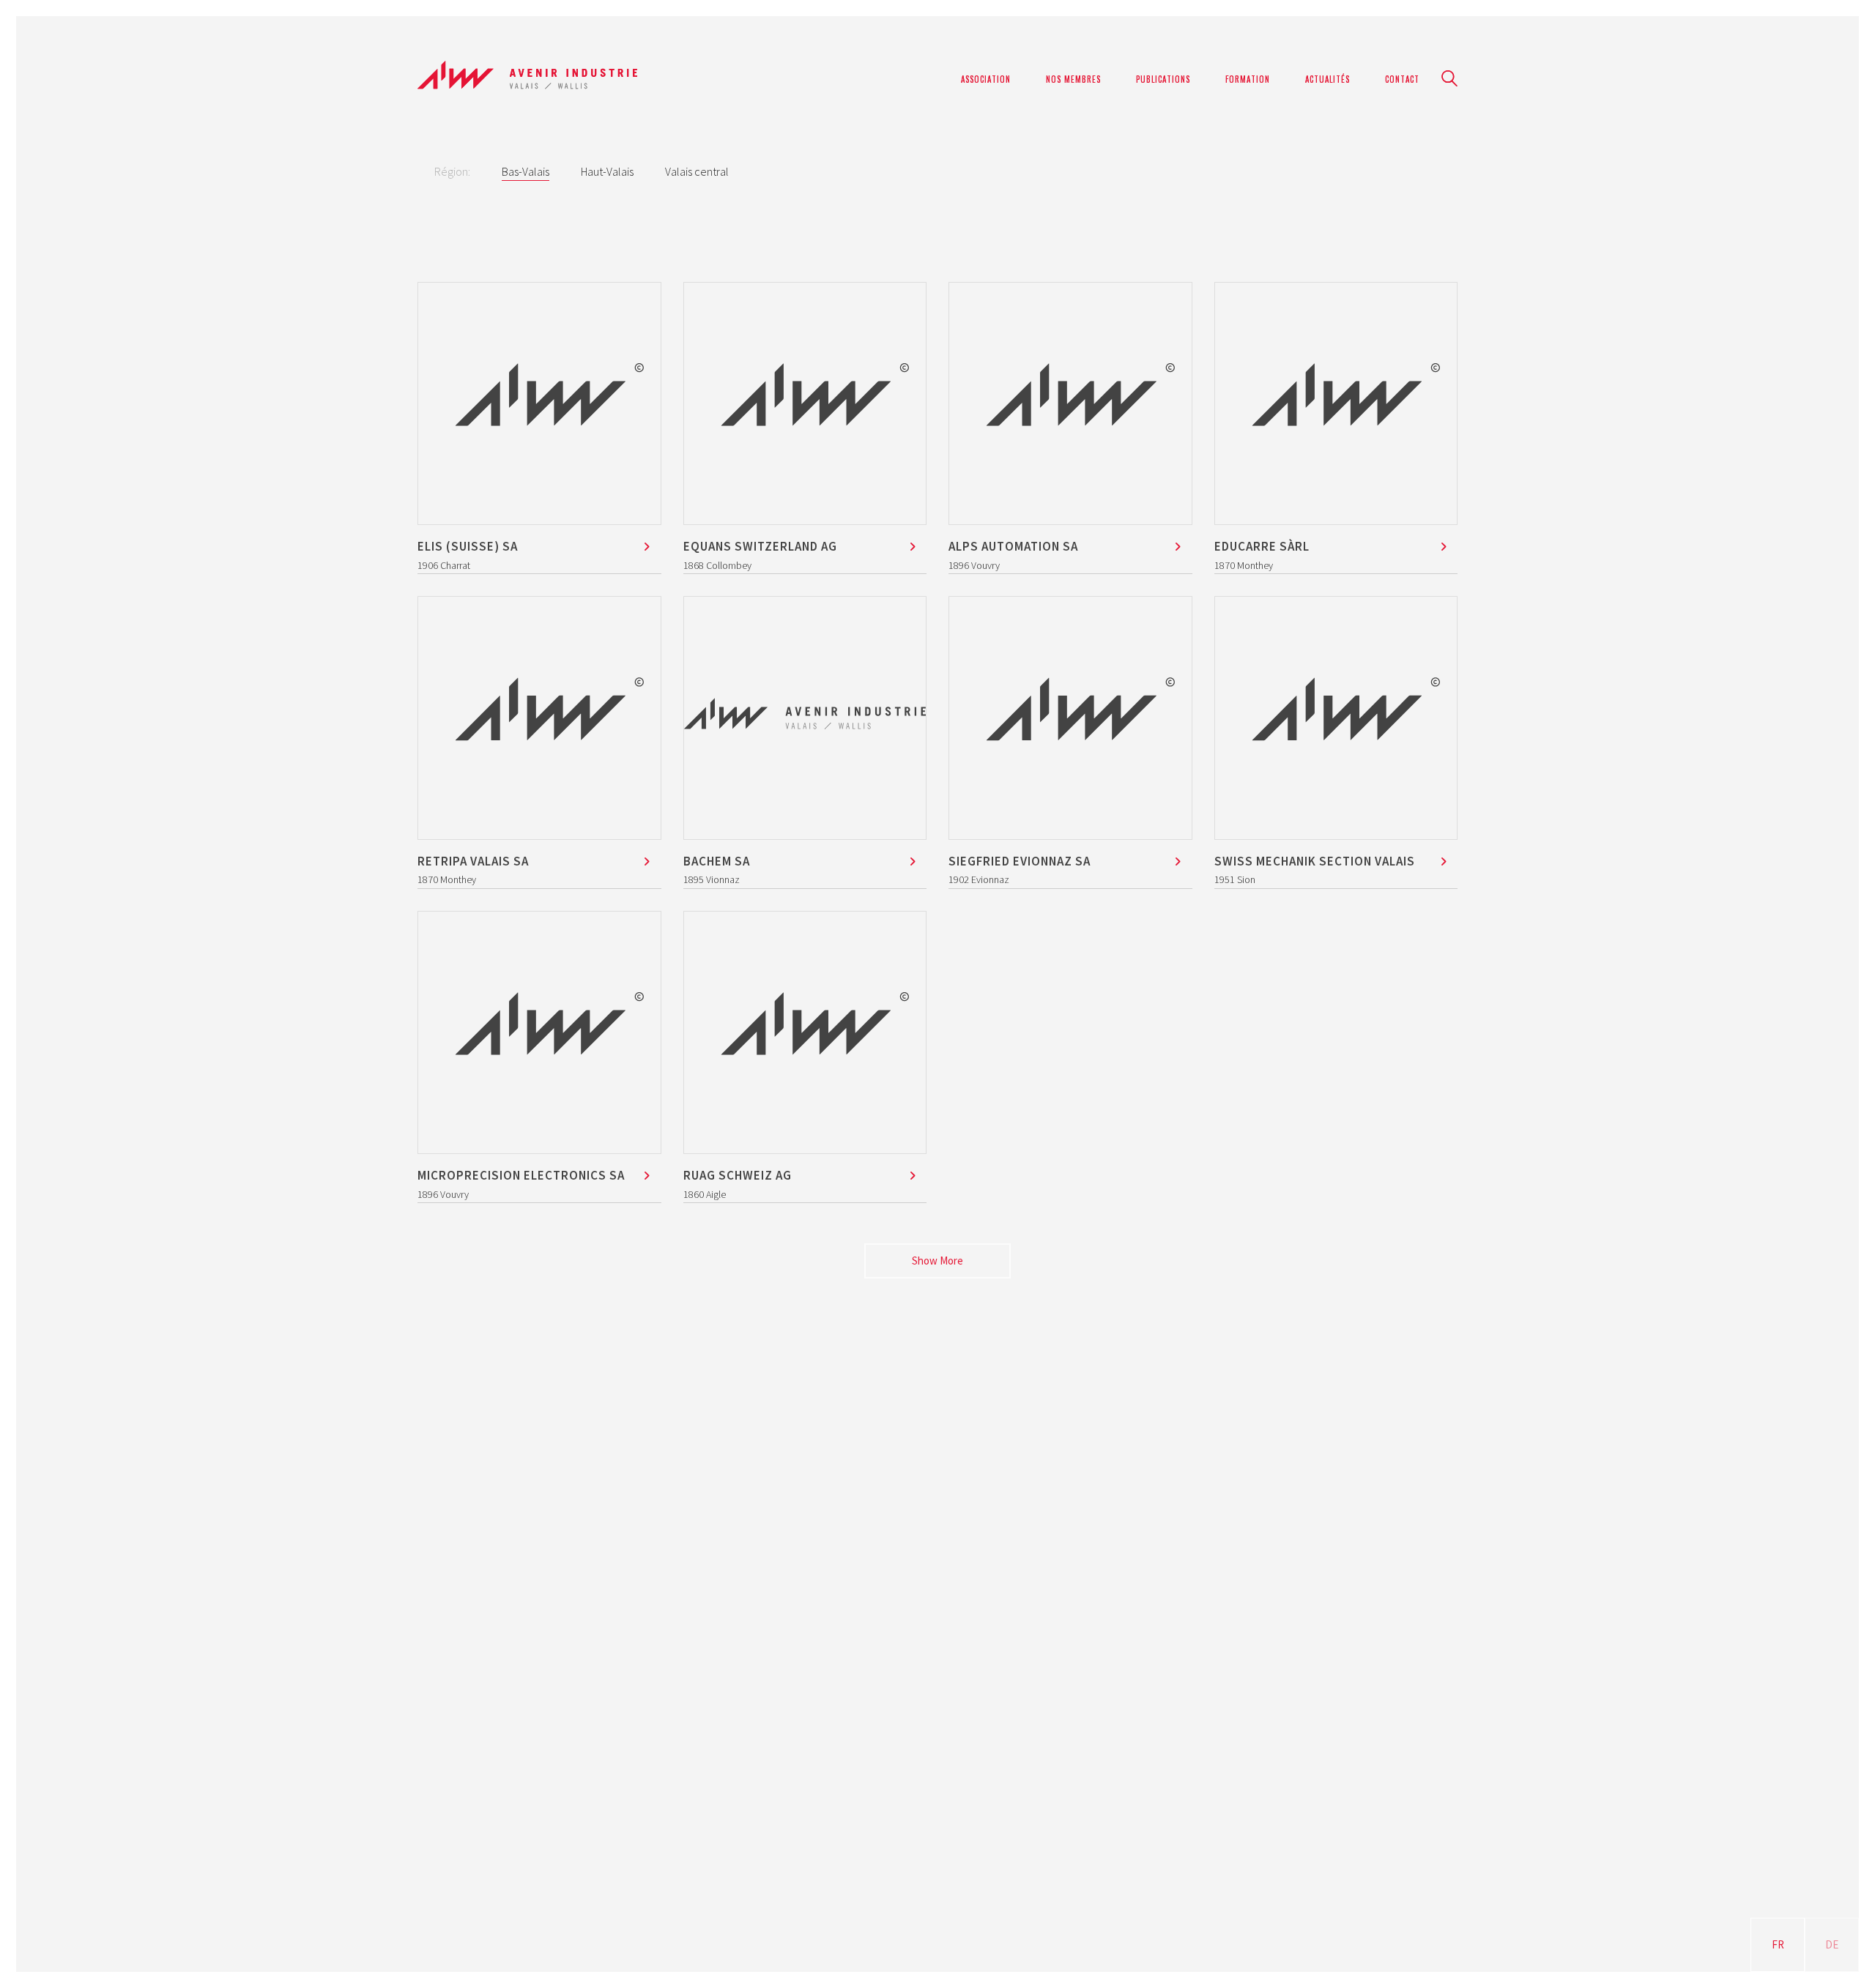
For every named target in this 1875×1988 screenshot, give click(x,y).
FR (1778, 1944)
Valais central (697, 171)
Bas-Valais (526, 171)
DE (1832, 1944)
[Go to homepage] (527, 79)
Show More (937, 1265)
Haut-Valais (607, 171)
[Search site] (1449, 80)
